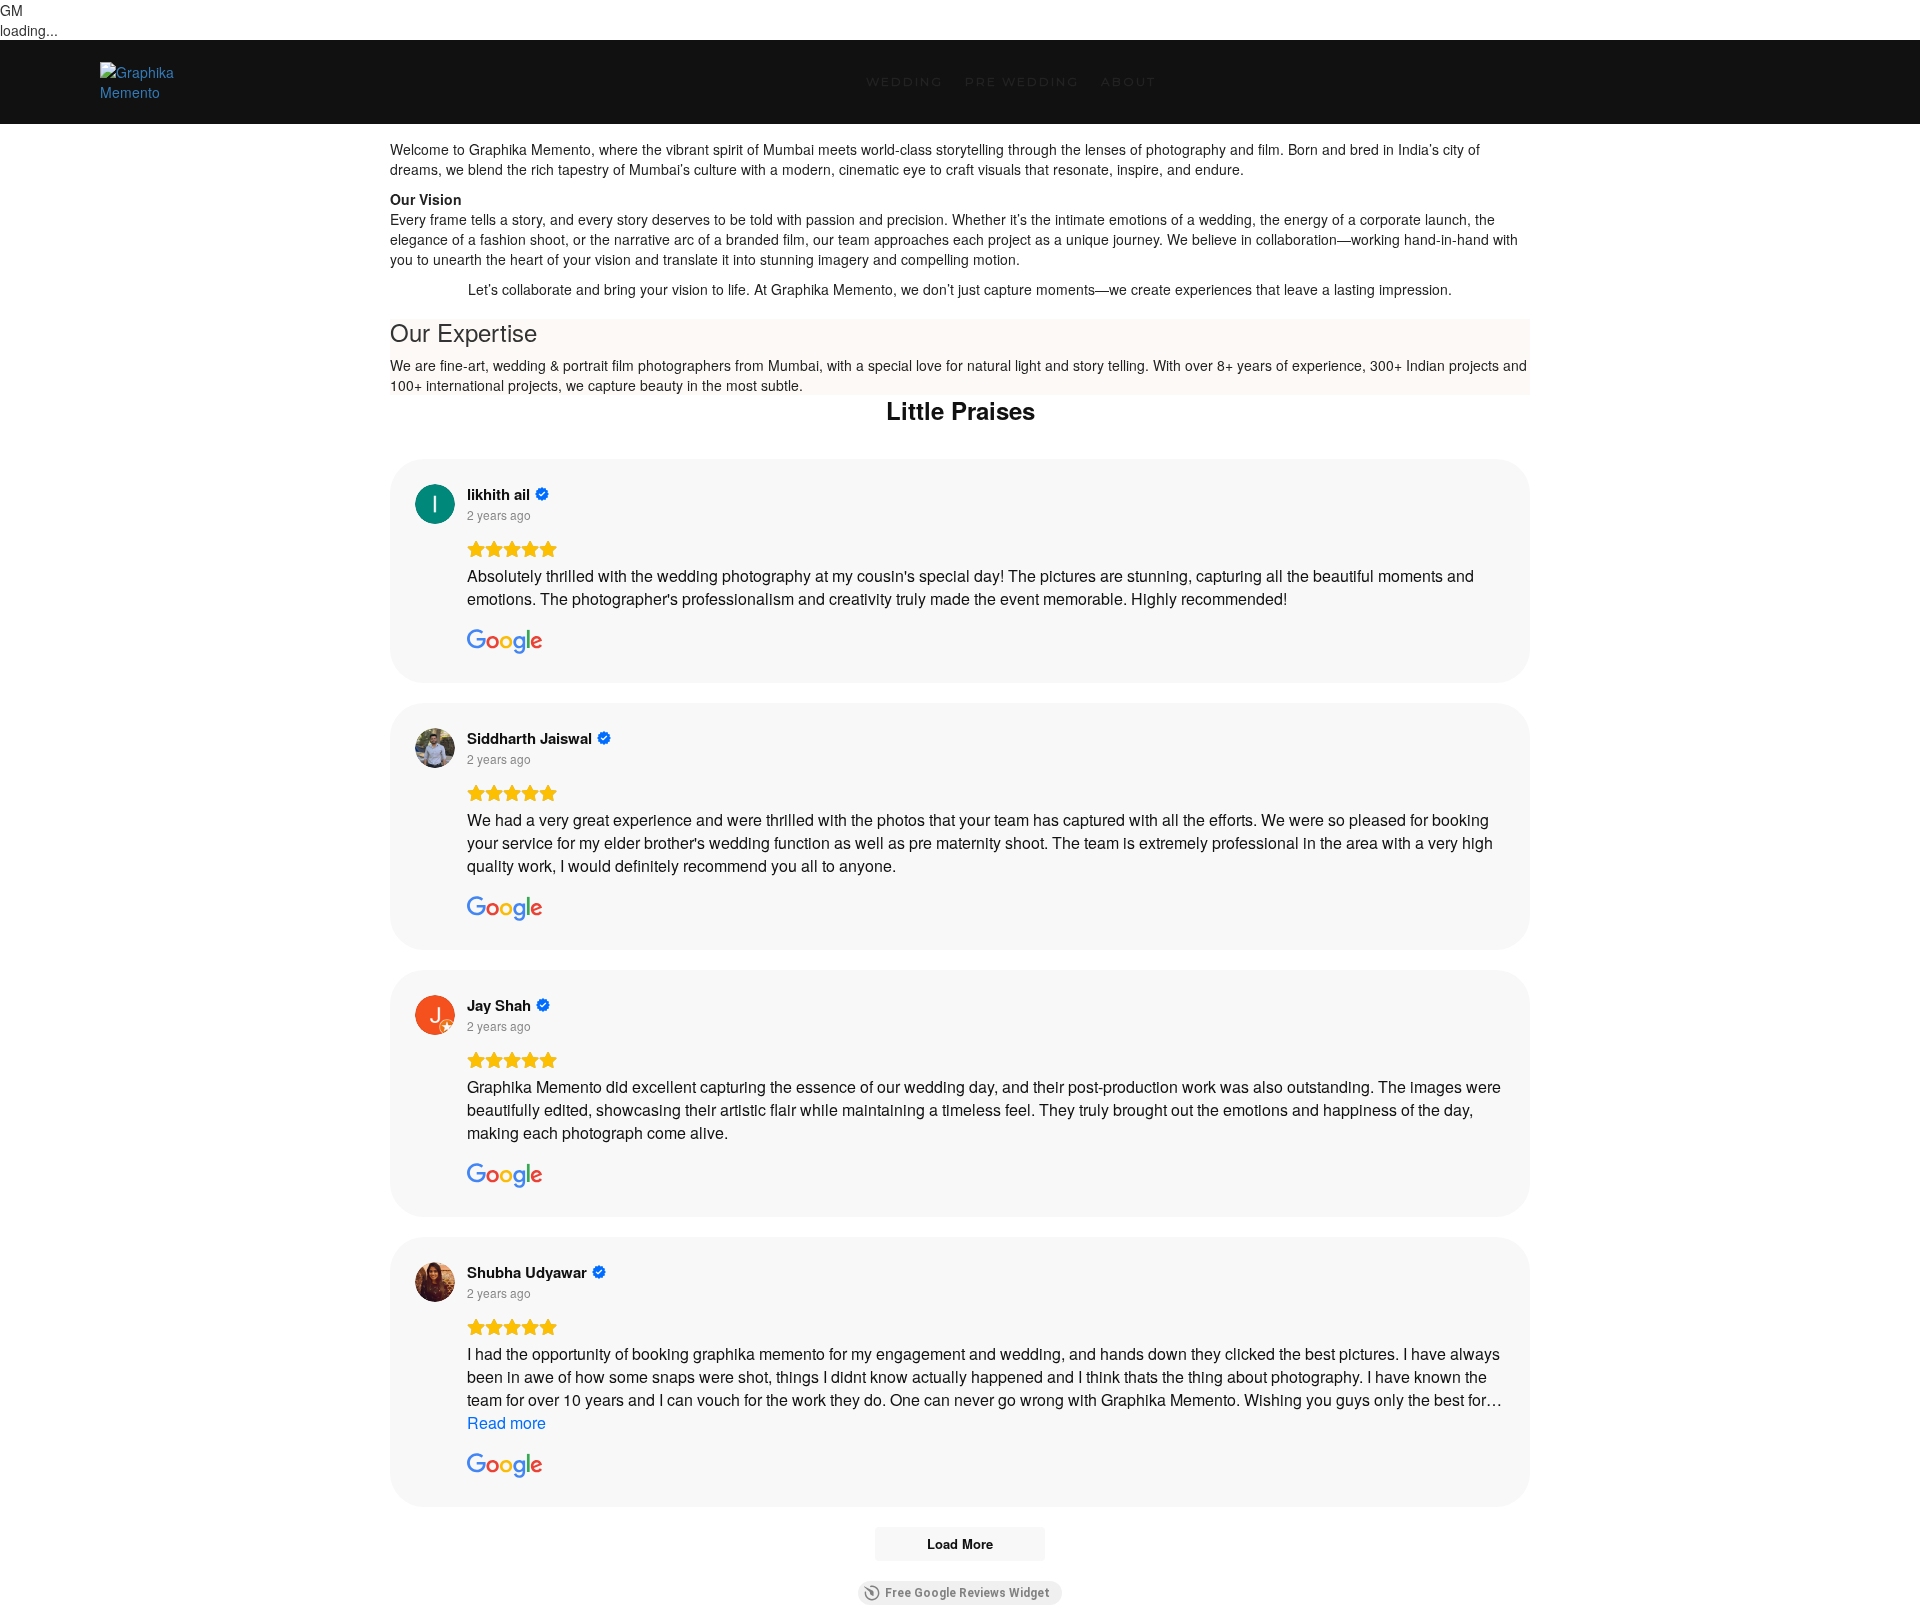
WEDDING (904, 81)
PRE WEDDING (1022, 81)
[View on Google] (435, 504)
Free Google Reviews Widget (967, 1593)
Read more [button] (506, 1422)
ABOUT (1128, 81)
